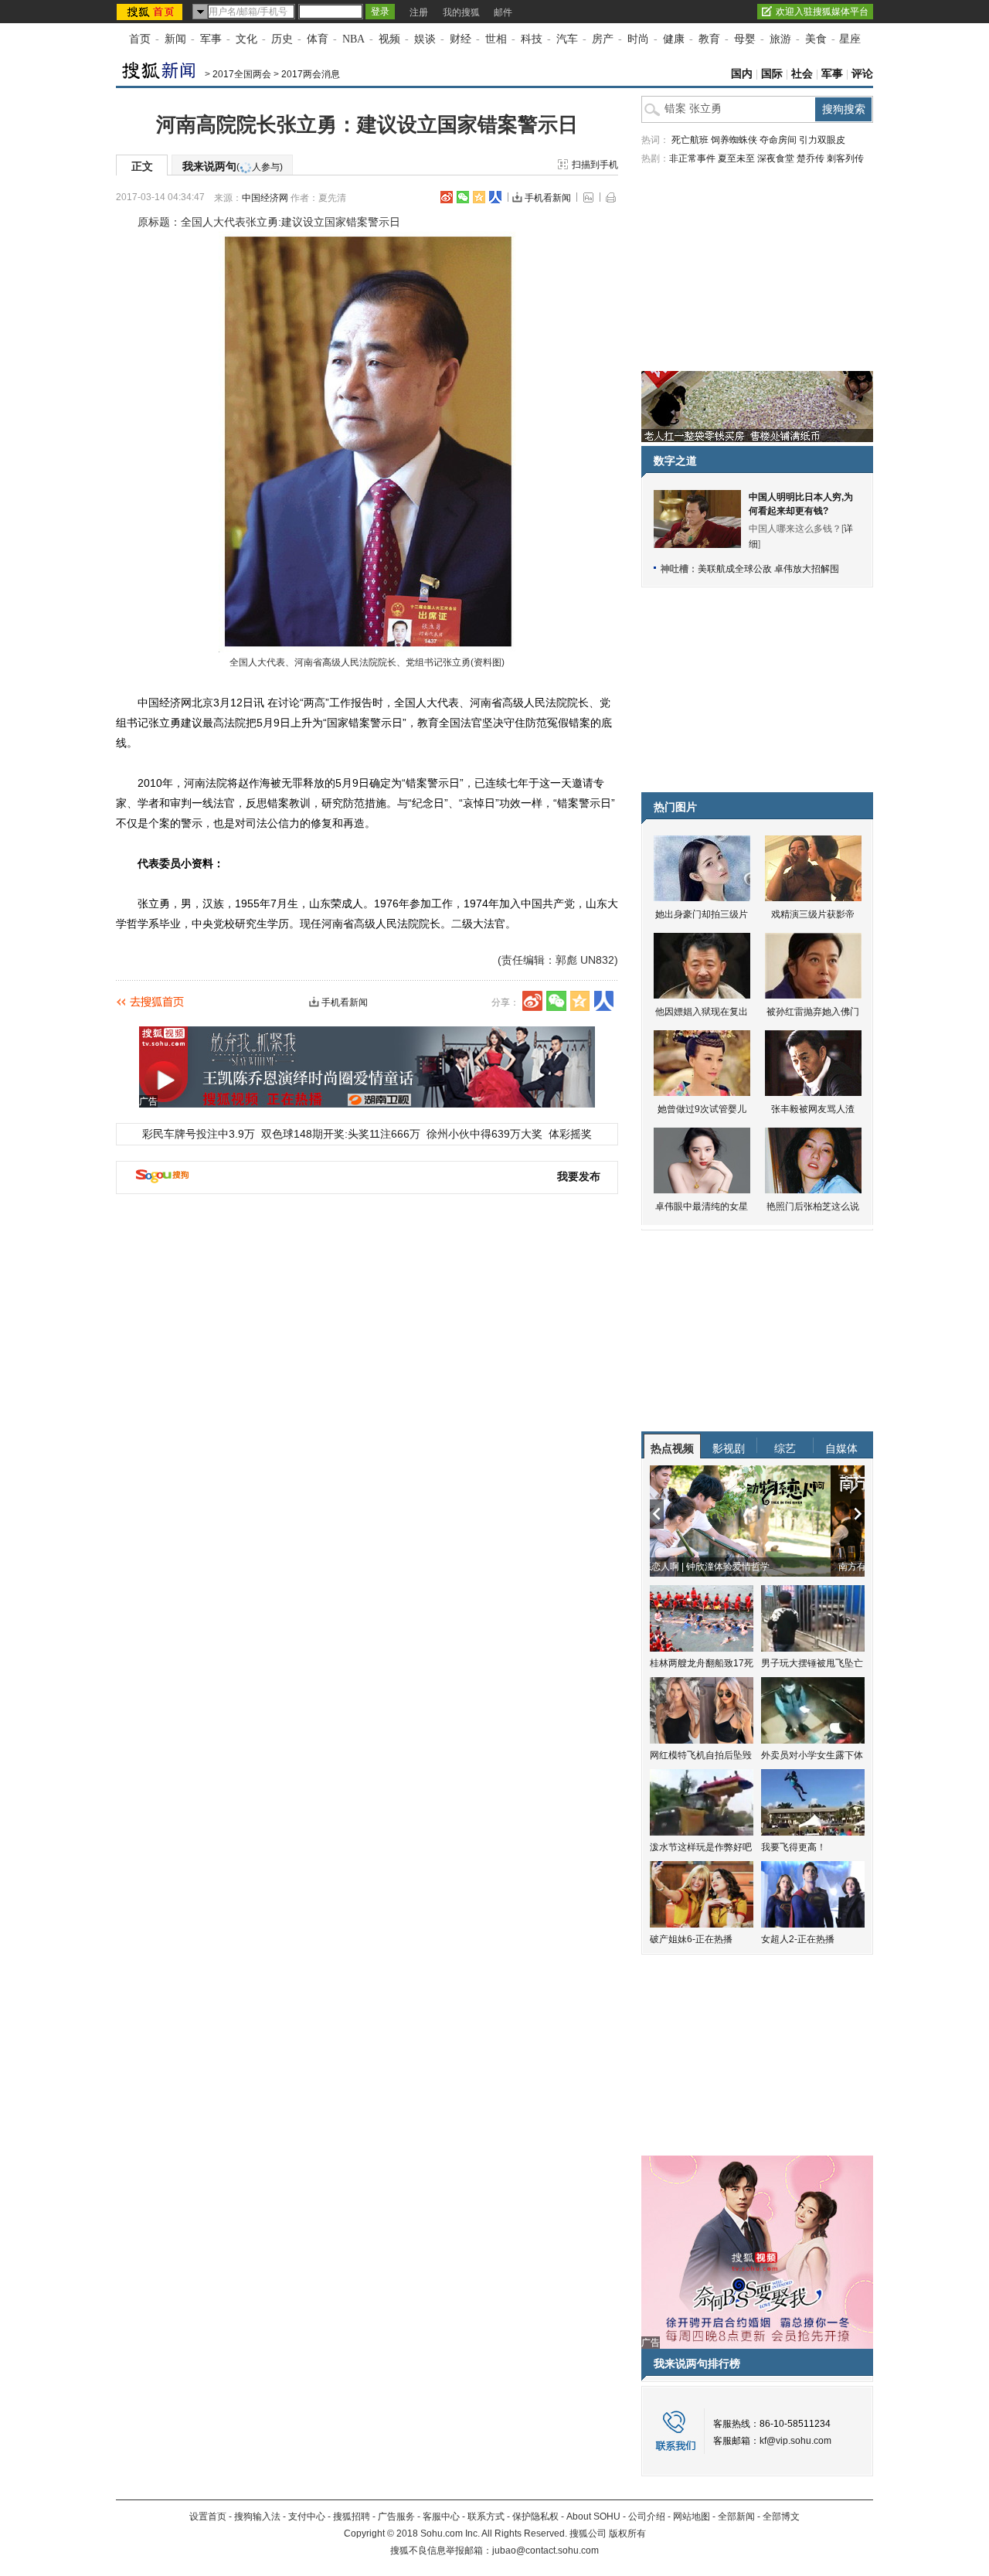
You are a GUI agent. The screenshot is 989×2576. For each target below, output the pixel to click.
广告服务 (396, 2516)
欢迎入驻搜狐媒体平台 (822, 12)
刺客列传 (845, 158)
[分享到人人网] (495, 197)
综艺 (785, 1448)
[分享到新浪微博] (447, 197)
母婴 (745, 39)
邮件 (503, 12)
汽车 (567, 39)
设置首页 (208, 2516)
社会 (802, 74)
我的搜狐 (461, 12)
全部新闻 (736, 2516)
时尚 (638, 39)
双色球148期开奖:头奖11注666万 (341, 1134)
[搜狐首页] (151, 12)
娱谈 (425, 39)
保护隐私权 (535, 2516)
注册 (419, 12)
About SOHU (593, 2516)
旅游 (780, 39)
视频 (389, 39)
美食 (816, 39)
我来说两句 (233, 166)
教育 (709, 39)
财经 (461, 39)
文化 (246, 39)
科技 (532, 39)
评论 (862, 74)
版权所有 (627, 2533)
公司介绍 (647, 2516)
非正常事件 (692, 158)
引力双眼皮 (822, 140)
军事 (211, 39)
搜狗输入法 (257, 2516)
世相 (496, 39)
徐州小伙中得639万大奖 (484, 1134)
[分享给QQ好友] (479, 197)
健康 (674, 39)
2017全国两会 (242, 74)
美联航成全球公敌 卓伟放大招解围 (768, 569)
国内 (742, 74)
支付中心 (307, 2516)
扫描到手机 (595, 165)
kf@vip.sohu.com (795, 2441)
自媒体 (841, 1448)
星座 (850, 39)
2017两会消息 (311, 74)
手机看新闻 (548, 198)
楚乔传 (811, 158)
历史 (282, 39)
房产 (603, 39)
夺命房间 (778, 140)
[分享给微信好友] (556, 1001)
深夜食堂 (776, 158)
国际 (772, 74)
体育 (318, 39)
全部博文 (781, 2516)
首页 (140, 39)
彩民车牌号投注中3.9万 (199, 1134)
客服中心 (441, 2516)
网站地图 (692, 2516)
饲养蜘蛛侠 (734, 140)
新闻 (175, 39)
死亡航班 (690, 140)
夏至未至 (736, 158)
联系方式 (486, 2516)
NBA (353, 39)
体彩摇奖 (570, 1134)
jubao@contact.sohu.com (545, 2550)
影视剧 (729, 1448)
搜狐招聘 (352, 2516)
